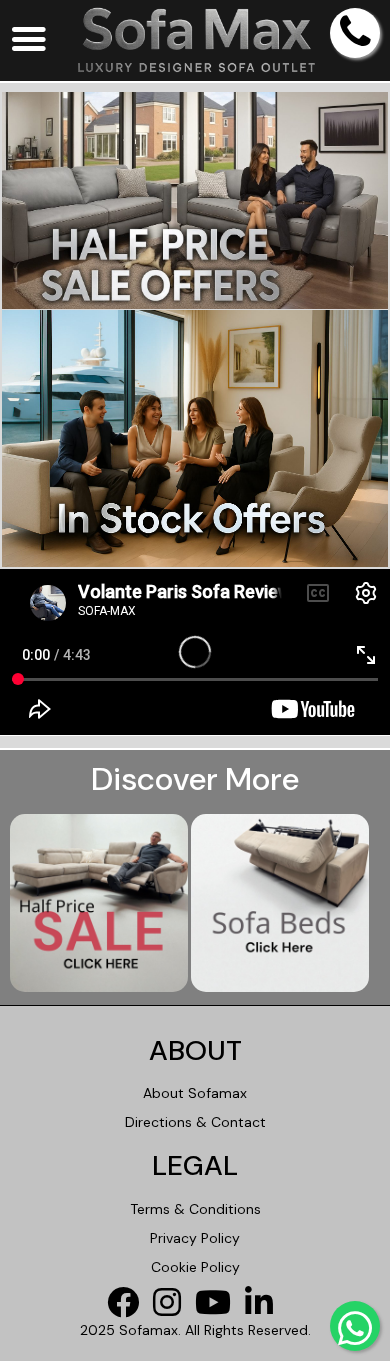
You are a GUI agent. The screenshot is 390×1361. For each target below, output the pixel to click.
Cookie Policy (195, 1267)
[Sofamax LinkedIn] (264, 1309)
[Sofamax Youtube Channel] (218, 1309)
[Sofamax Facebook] (128, 1309)
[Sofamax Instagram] (172, 1309)
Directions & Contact (195, 1122)
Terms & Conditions (195, 1209)
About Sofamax (195, 1093)
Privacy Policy (195, 1238)
